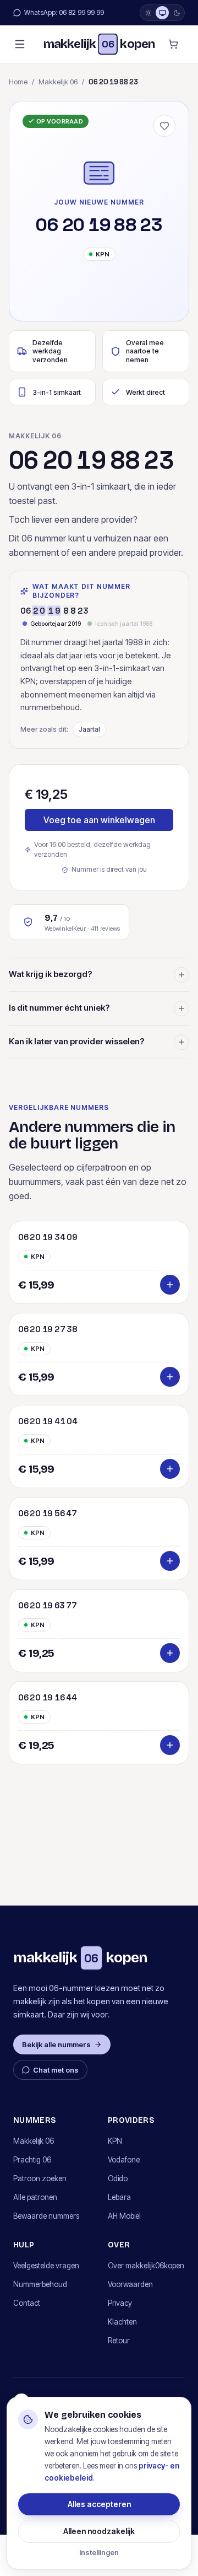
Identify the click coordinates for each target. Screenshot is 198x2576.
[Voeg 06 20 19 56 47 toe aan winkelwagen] (170, 1561)
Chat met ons (56, 2070)
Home (18, 82)
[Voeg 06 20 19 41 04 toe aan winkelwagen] (170, 1469)
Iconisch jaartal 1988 (124, 624)
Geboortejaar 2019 (56, 624)
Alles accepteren (99, 2504)
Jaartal (89, 729)
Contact (27, 2303)
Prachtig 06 (32, 2160)
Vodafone (124, 2160)
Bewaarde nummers (46, 2216)
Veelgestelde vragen (46, 2266)
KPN (115, 2141)
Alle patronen (35, 2197)
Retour (119, 2341)
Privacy (120, 2303)
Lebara (119, 2197)
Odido (118, 2178)
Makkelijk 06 (58, 82)
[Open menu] (20, 44)
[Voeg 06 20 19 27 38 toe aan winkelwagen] (170, 1377)
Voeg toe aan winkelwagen (99, 820)
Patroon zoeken (40, 2178)
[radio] (148, 13)
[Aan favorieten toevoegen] (164, 126)
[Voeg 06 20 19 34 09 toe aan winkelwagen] (170, 1285)
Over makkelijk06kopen (146, 2266)
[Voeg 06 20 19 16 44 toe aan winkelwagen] (170, 1745)
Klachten (122, 2322)
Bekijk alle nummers (56, 2044)
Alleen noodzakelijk (99, 2531)
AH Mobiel (124, 2216)
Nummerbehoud (40, 2284)
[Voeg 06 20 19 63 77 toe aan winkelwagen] (170, 1653)
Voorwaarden (130, 2284)
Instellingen (99, 2552)
